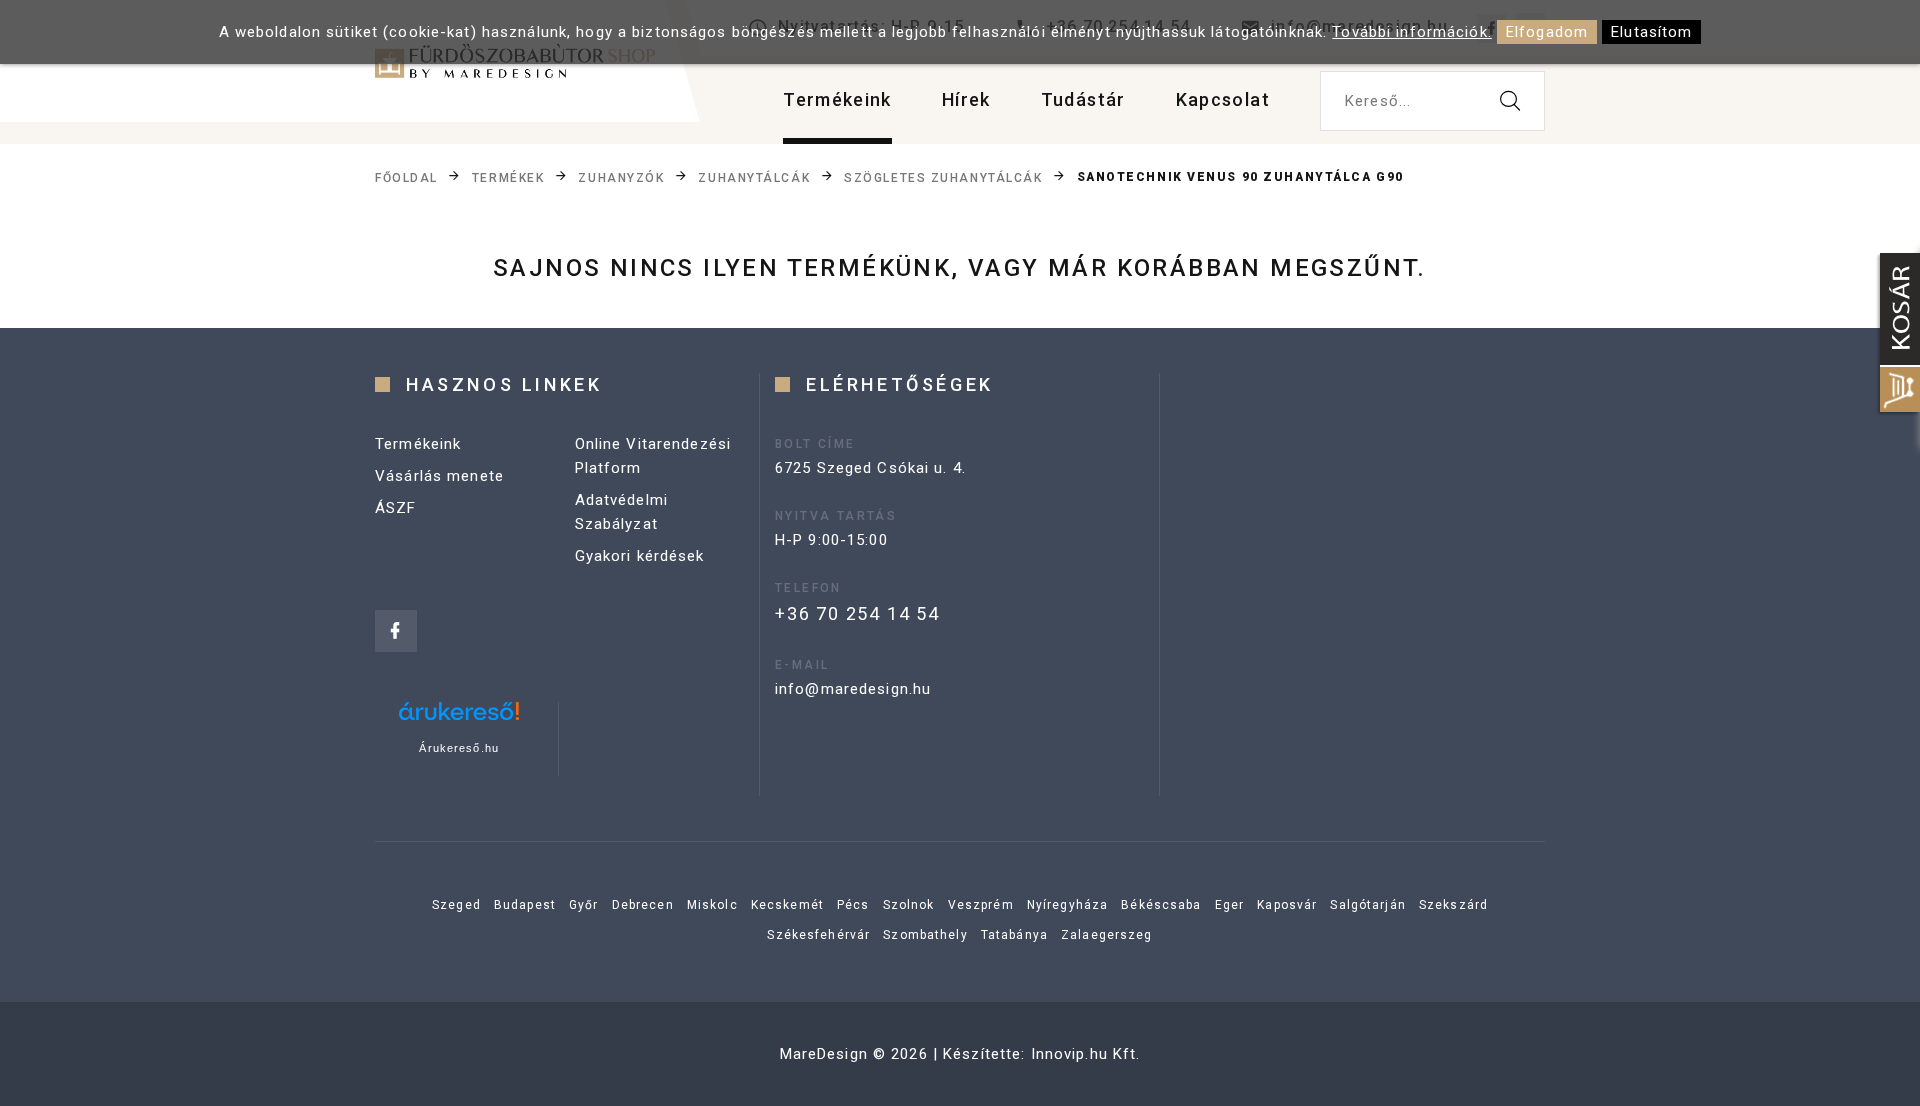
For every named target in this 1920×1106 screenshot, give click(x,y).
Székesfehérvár (818, 935)
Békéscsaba (1161, 905)
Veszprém (981, 905)
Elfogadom (1547, 32)
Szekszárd (1453, 905)
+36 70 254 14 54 (857, 613)
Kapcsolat (1223, 99)
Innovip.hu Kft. (1086, 1054)
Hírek (966, 99)
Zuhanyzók (621, 178)
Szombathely (925, 935)
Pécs (853, 905)
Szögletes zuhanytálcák (943, 178)
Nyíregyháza (1067, 905)
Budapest (525, 905)
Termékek (508, 178)
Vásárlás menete (439, 476)
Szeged (456, 905)
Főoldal (406, 178)
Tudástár (1083, 99)
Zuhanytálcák (754, 178)
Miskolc (712, 905)
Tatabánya (1014, 935)
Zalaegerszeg (1107, 935)
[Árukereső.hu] (459, 718)
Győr (584, 905)
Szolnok (909, 905)
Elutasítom (1651, 32)
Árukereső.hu (459, 748)
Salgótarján (1367, 905)
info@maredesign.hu (853, 689)
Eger (1230, 905)
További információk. (1412, 32)
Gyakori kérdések (640, 556)
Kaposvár (1287, 905)
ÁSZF (396, 508)
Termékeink (837, 99)
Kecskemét (787, 905)
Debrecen (643, 905)
